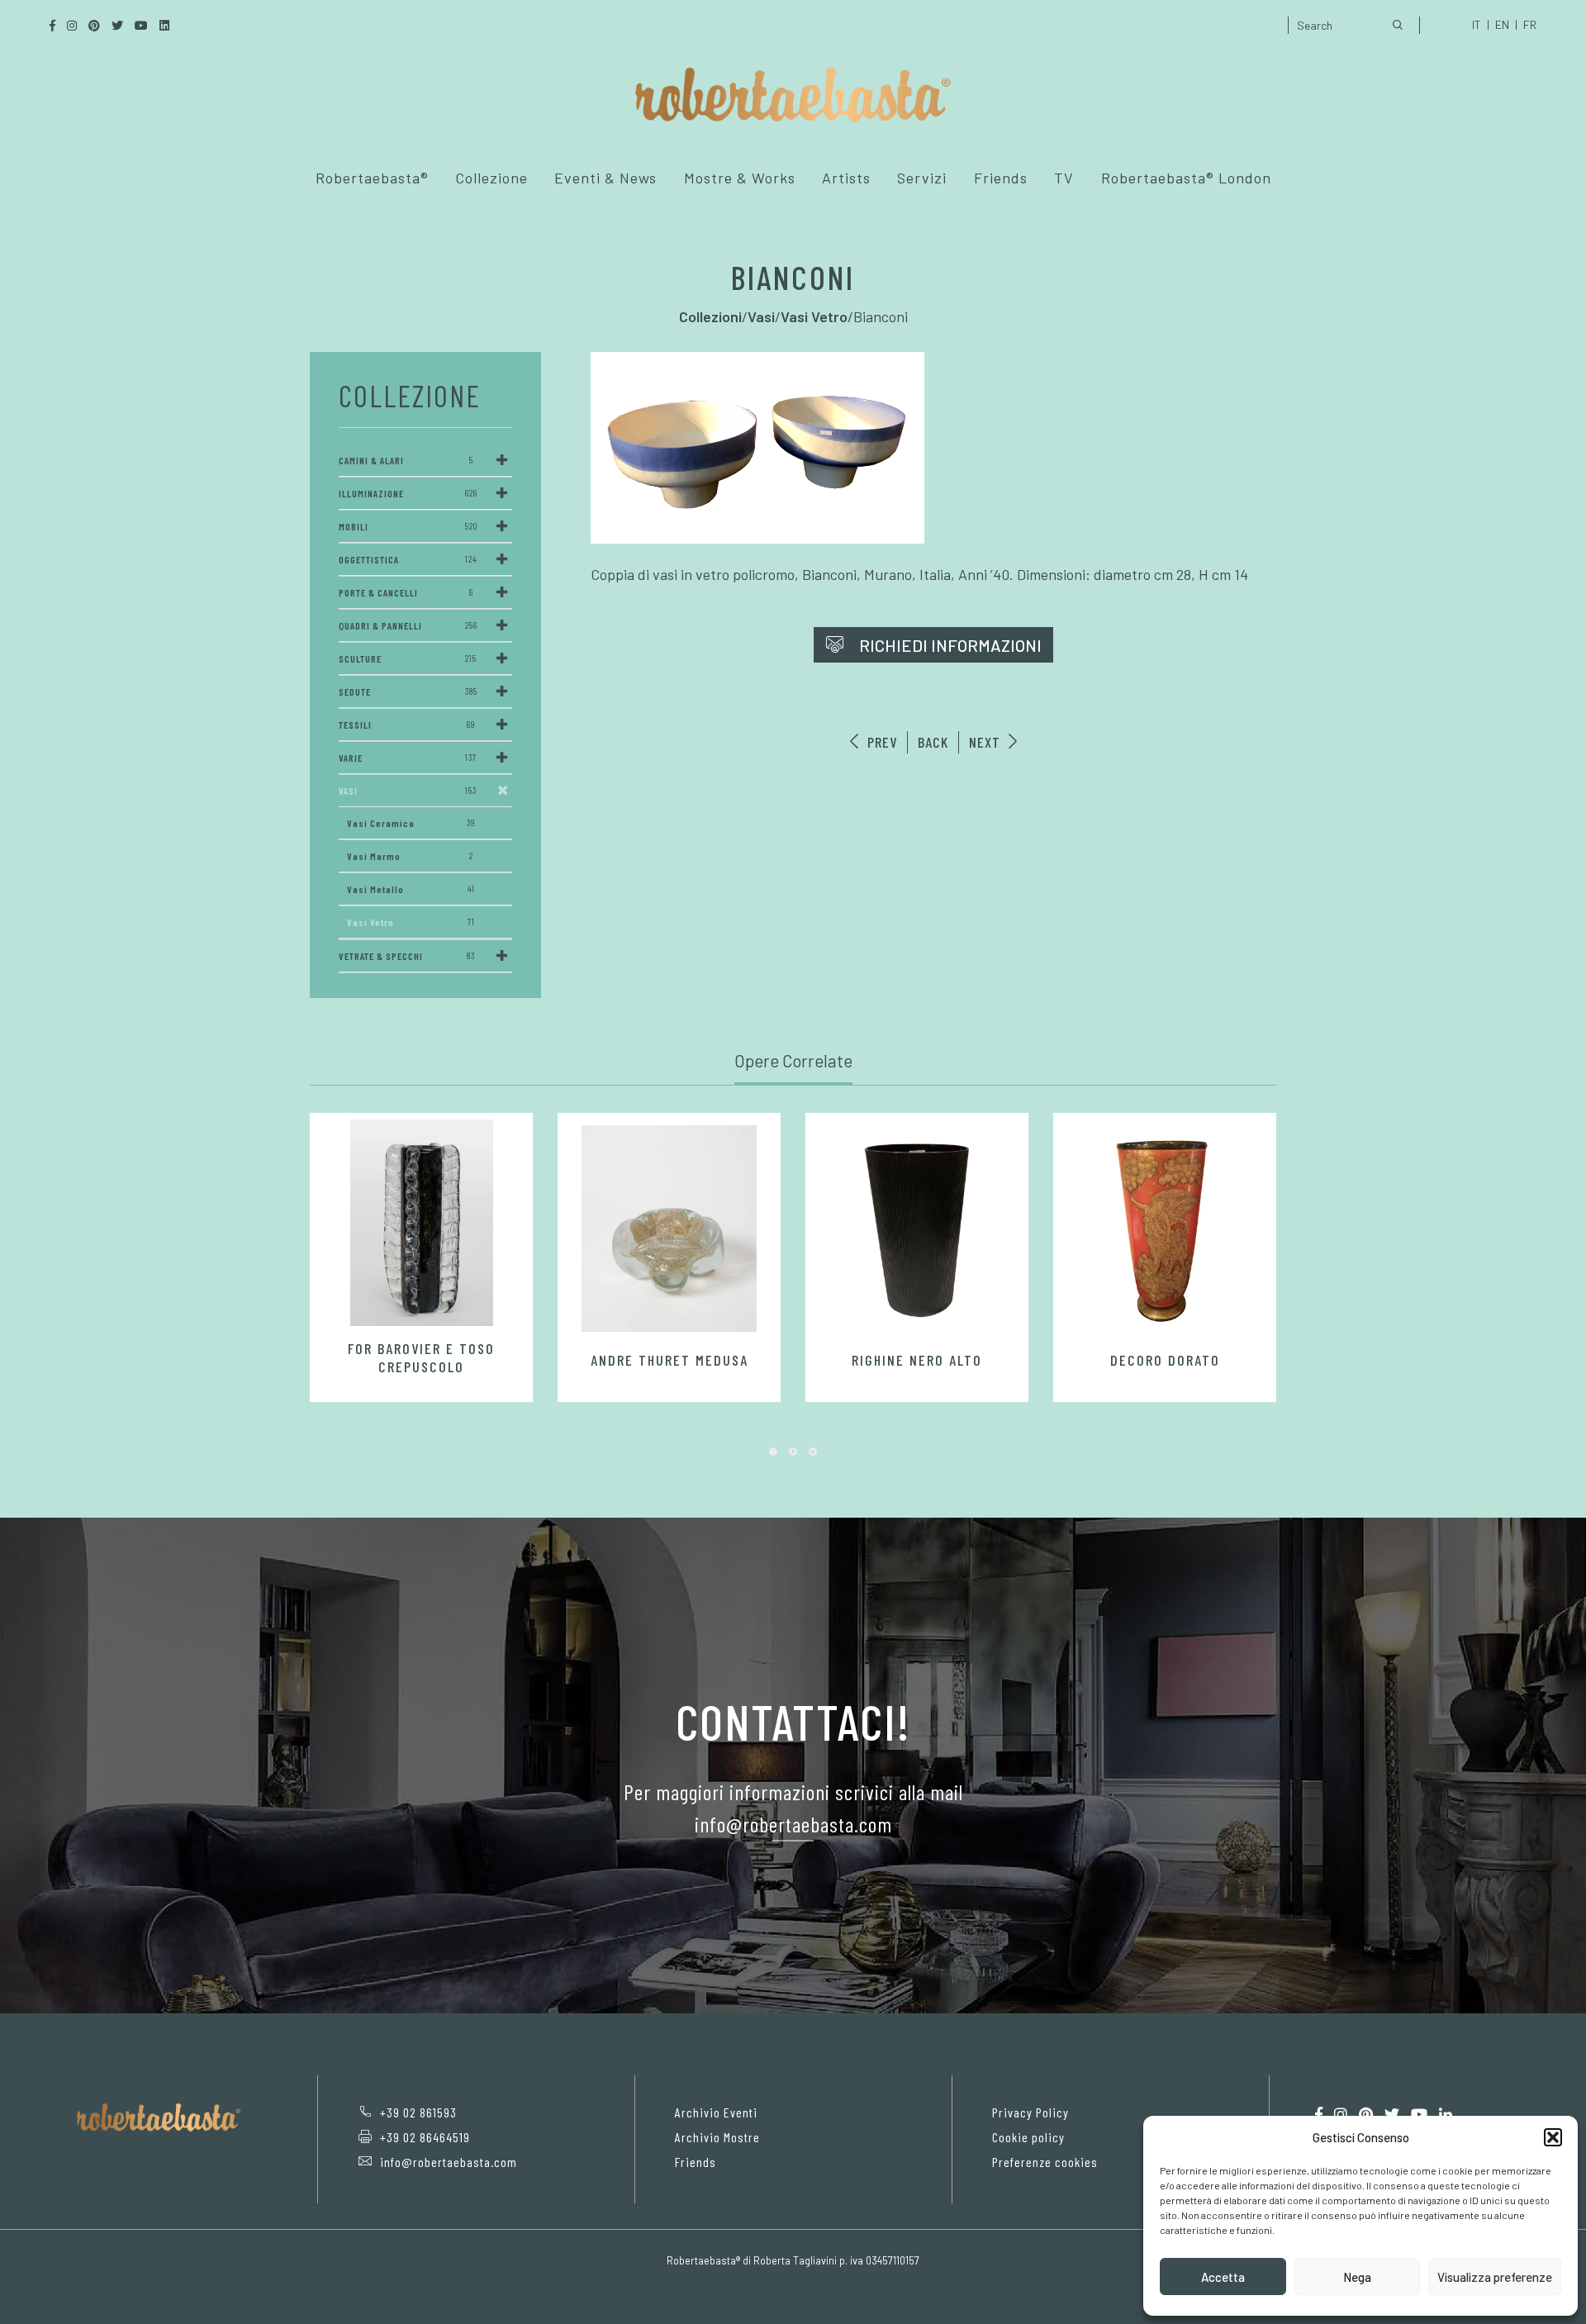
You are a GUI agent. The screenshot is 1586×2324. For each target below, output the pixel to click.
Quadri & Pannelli (408, 625)
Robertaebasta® (372, 178)
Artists (846, 178)
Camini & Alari (406, 460)
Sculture (408, 658)
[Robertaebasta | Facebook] (1319, 2115)
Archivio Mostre (717, 2137)
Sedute (408, 691)
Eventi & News (605, 178)
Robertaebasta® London (1186, 178)
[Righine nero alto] (917, 1229)
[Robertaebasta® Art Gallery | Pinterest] (1366, 2115)
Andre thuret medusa (670, 1360)
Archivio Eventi (716, 2112)
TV (1064, 178)
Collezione (491, 178)
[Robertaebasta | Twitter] (1392, 2115)
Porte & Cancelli (406, 592)
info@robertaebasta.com (449, 2162)
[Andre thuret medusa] (669, 1229)
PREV (880, 742)
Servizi (922, 178)
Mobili (408, 526)
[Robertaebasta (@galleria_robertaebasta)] (1341, 2115)
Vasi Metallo (411, 889)
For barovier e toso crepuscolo (421, 1357)
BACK (933, 742)
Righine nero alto (917, 1360)
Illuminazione (408, 493)
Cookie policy (1028, 2137)
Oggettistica (408, 559)
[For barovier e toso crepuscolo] (421, 1223)
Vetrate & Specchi (407, 956)
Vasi (408, 791)
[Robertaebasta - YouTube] (1419, 2115)
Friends (1001, 178)
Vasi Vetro (411, 922)
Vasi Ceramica (411, 823)
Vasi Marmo (410, 856)
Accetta (1223, 2277)
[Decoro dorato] (1165, 1229)
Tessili (407, 725)
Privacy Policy (1030, 2112)
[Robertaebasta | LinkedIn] (1446, 2115)
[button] (1553, 2137)
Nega (1357, 2277)
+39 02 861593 (418, 2112)
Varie (408, 758)
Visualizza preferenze (1495, 2277)
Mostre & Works (740, 178)
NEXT (987, 742)
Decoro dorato (1165, 1360)
